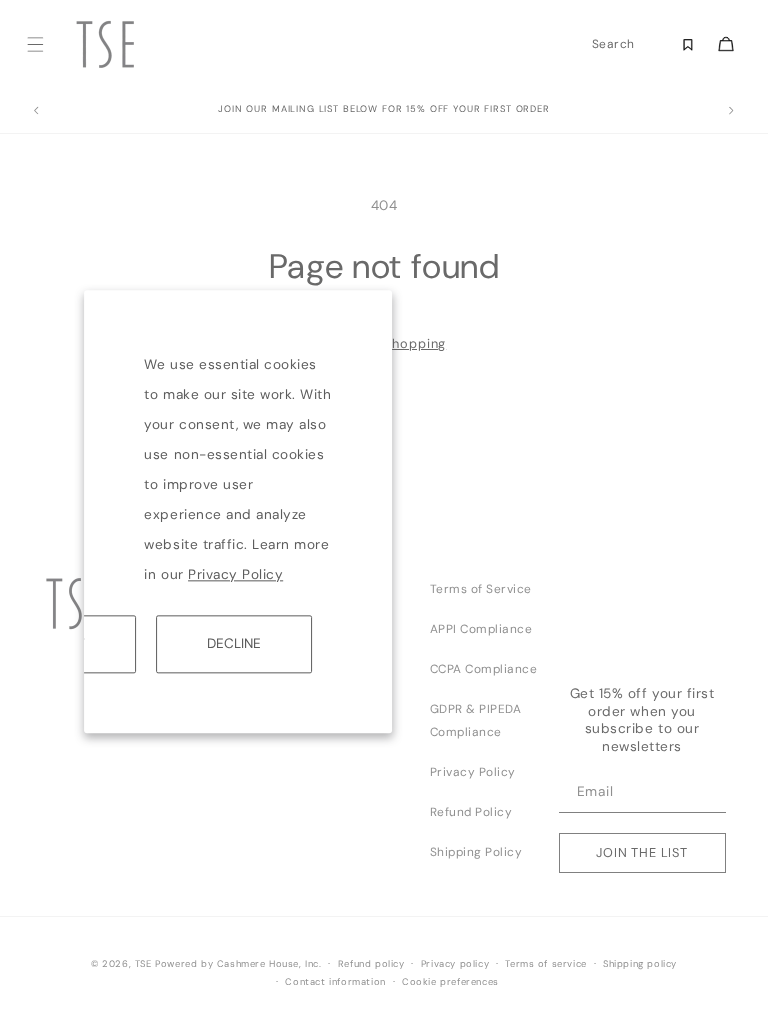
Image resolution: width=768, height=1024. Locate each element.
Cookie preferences (450, 982)
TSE (143, 964)
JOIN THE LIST (642, 852)
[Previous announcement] (36, 111)
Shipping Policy (476, 852)
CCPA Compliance (484, 669)
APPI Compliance (481, 629)
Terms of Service (481, 589)
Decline (234, 643)
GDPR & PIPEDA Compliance (476, 720)
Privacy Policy (235, 574)
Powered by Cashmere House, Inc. (238, 964)
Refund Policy (471, 812)
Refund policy (371, 964)
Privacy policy (455, 964)
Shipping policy (640, 964)
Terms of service (546, 964)
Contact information (335, 982)
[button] (35, 44)
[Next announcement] (732, 111)
